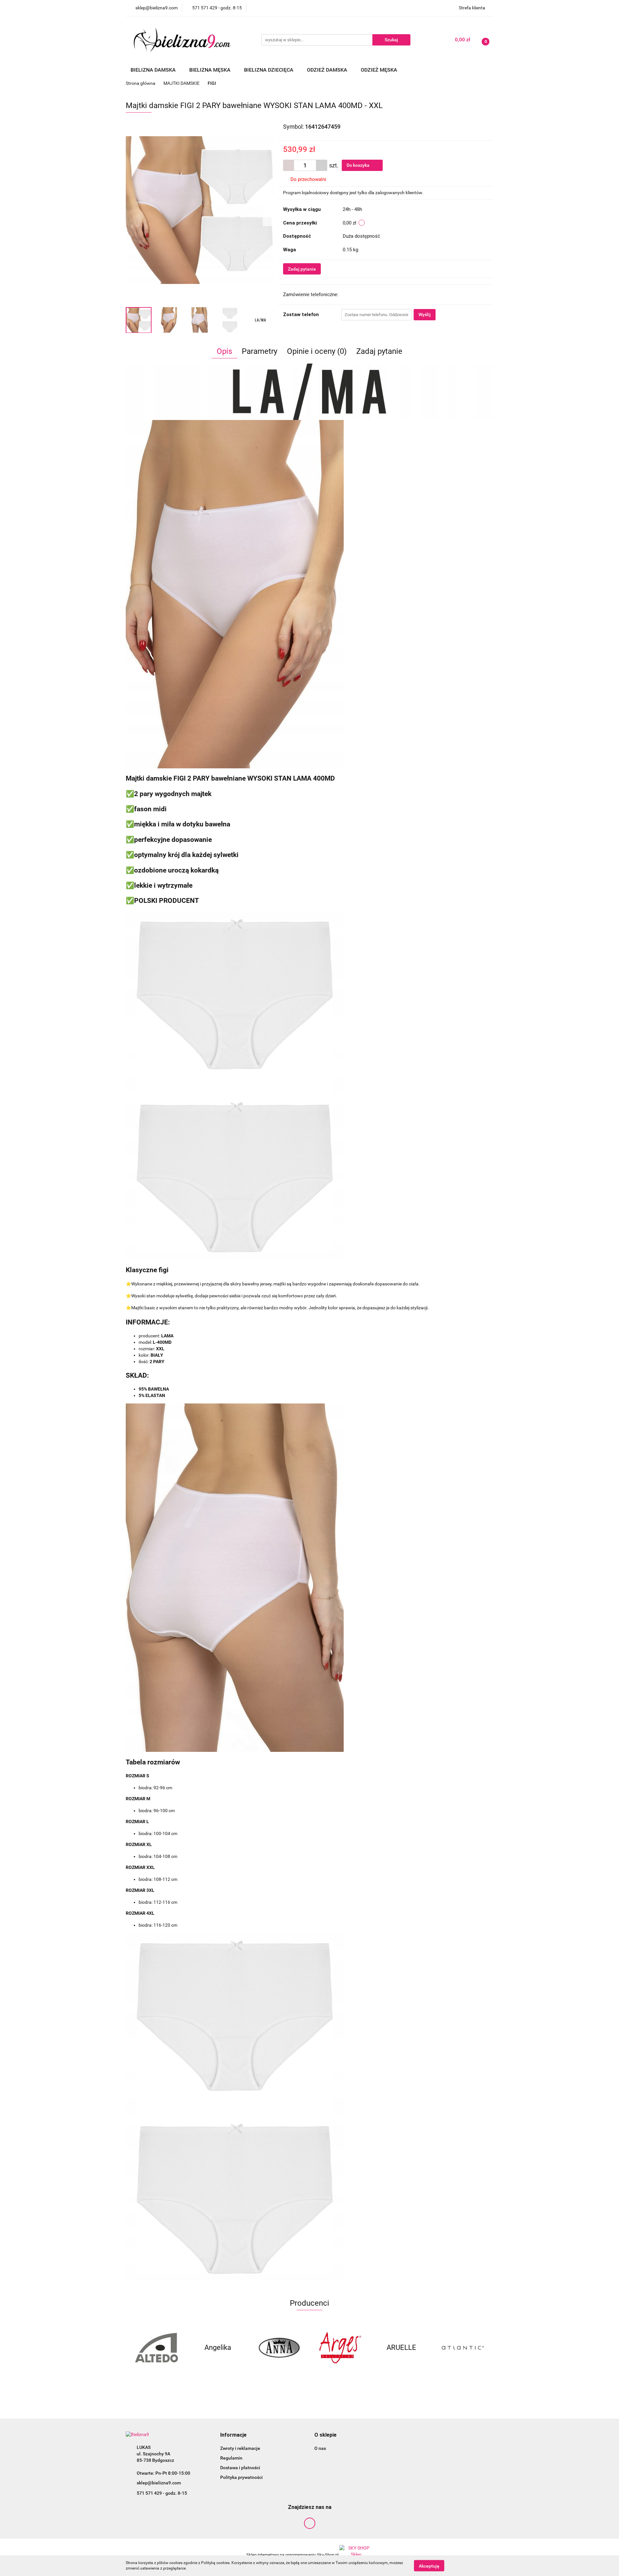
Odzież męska (380, 70)
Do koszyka (359, 165)
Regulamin (231, 2458)
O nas (320, 2448)
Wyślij (425, 315)
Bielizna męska (211, 70)
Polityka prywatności (241, 2477)
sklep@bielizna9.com (159, 2483)
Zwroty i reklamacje (240, 2448)
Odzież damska (328, 70)
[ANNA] (218, 2348)
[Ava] (463, 2348)
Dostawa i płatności (240, 2468)
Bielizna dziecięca (269, 70)
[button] (233, 2435)
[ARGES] (279, 2348)
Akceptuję (429, 2566)
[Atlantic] (401, 2348)
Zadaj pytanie (302, 269)
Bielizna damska (154, 70)
